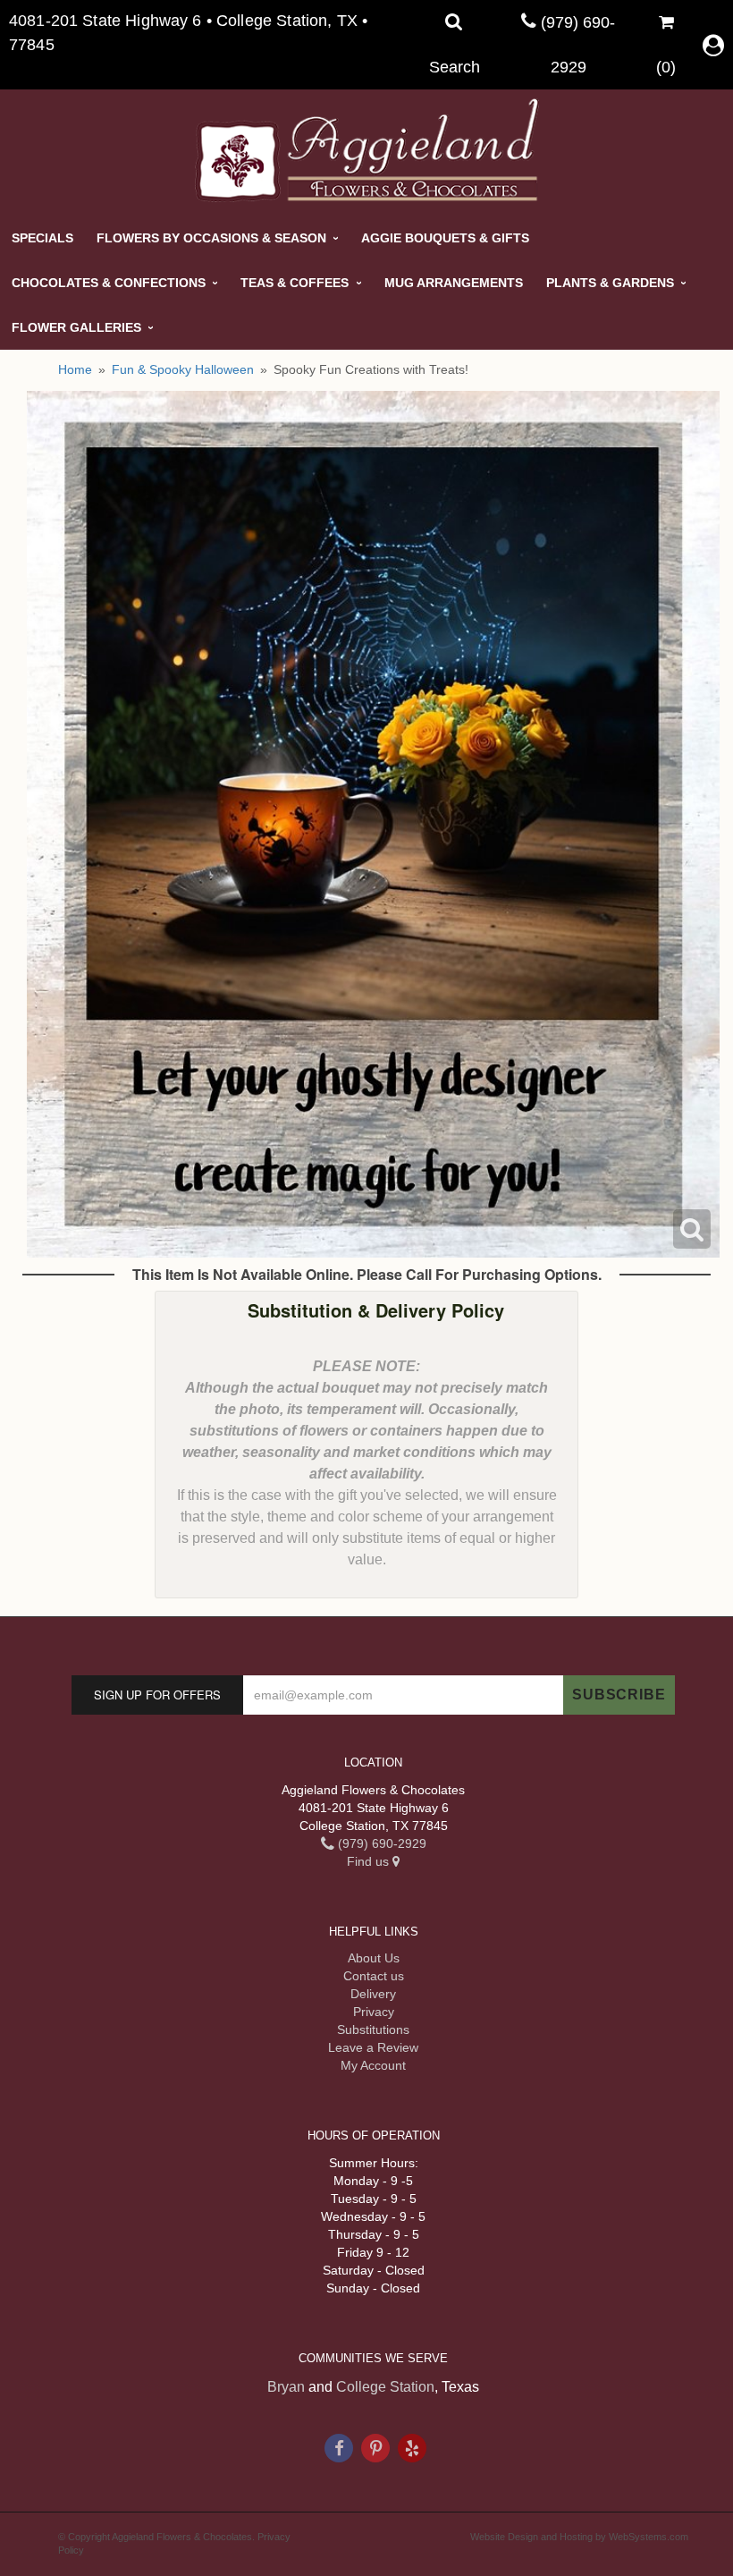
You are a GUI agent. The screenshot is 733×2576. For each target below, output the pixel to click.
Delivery (373, 1994)
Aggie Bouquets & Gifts (445, 238)
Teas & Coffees (295, 283)
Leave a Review (373, 2047)
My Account (373, 2065)
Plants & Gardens (610, 283)
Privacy (374, 2012)
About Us (374, 1958)
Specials (42, 238)
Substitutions (373, 2029)
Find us (370, 1861)
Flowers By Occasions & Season (211, 238)
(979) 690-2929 (380, 1843)
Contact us (374, 1976)
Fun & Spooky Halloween (183, 369)
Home (75, 369)
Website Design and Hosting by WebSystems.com (579, 2537)
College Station (385, 2387)
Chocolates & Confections (109, 283)
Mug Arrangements (454, 283)
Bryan (286, 2387)
